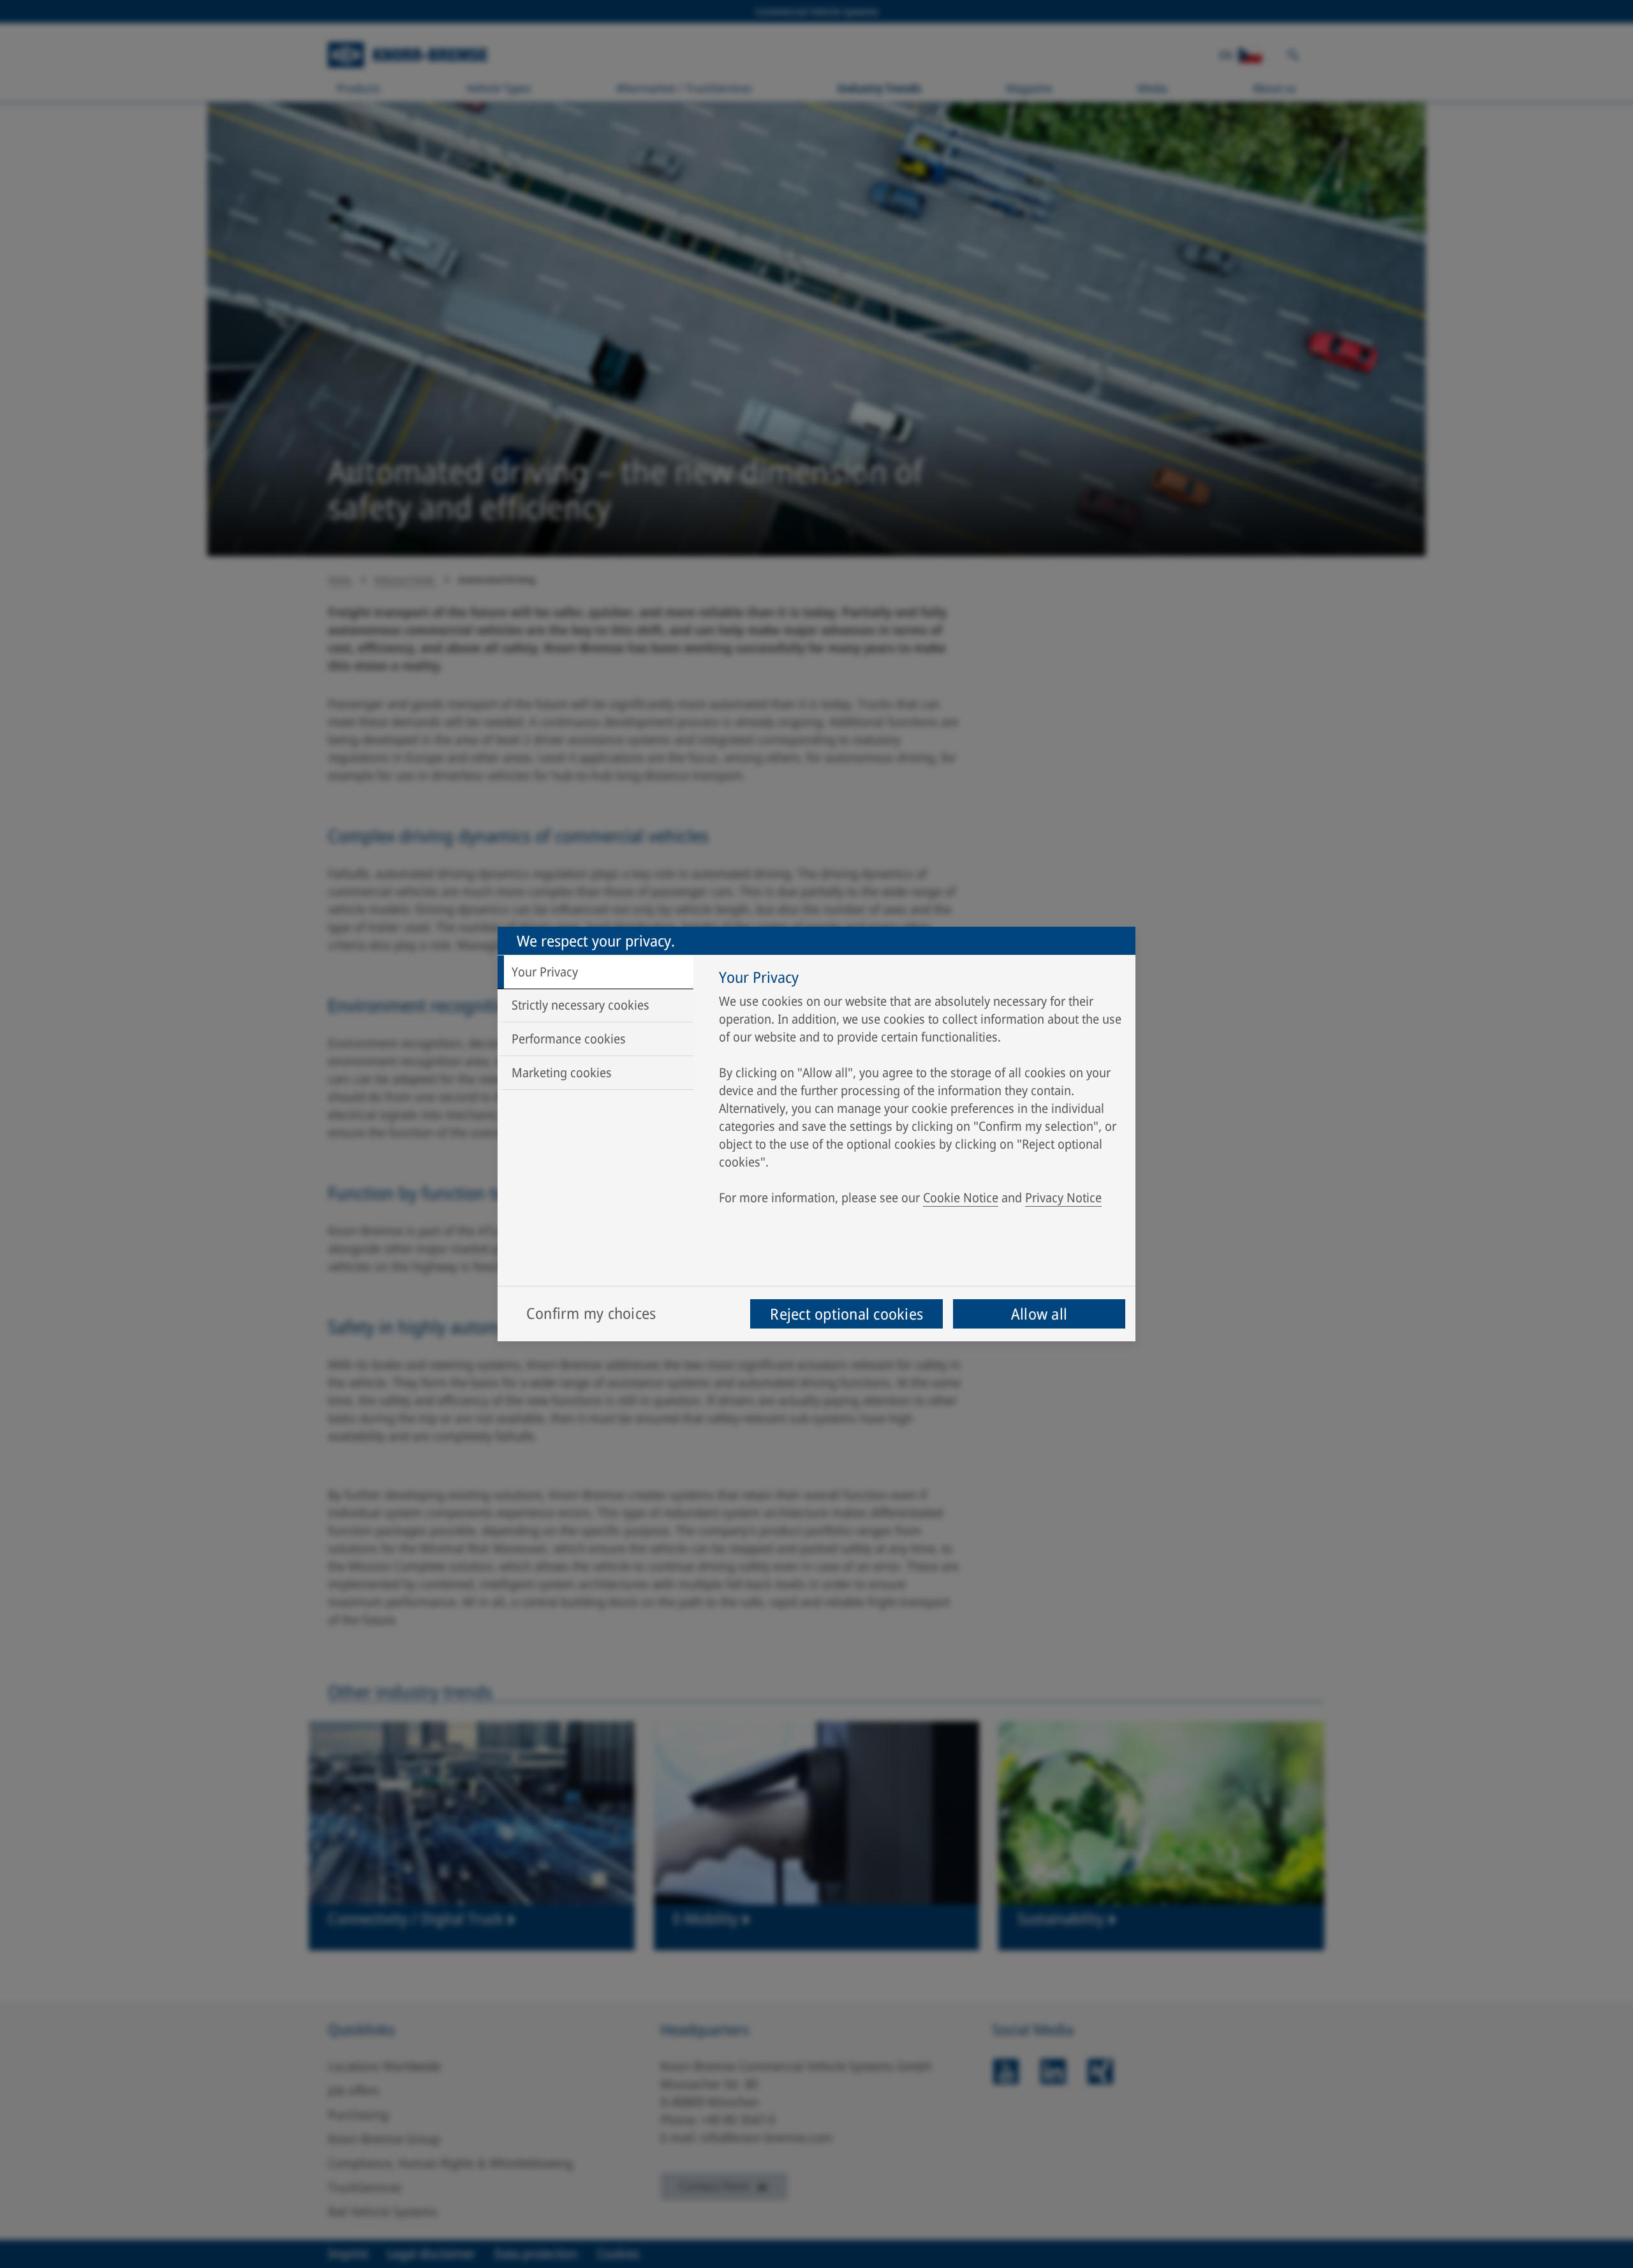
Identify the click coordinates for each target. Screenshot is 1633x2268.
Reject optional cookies (846, 1314)
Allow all (1039, 1314)
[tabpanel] (921, 1091)
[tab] (595, 972)
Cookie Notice (961, 1197)
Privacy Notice (1063, 1197)
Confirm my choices (591, 1313)
